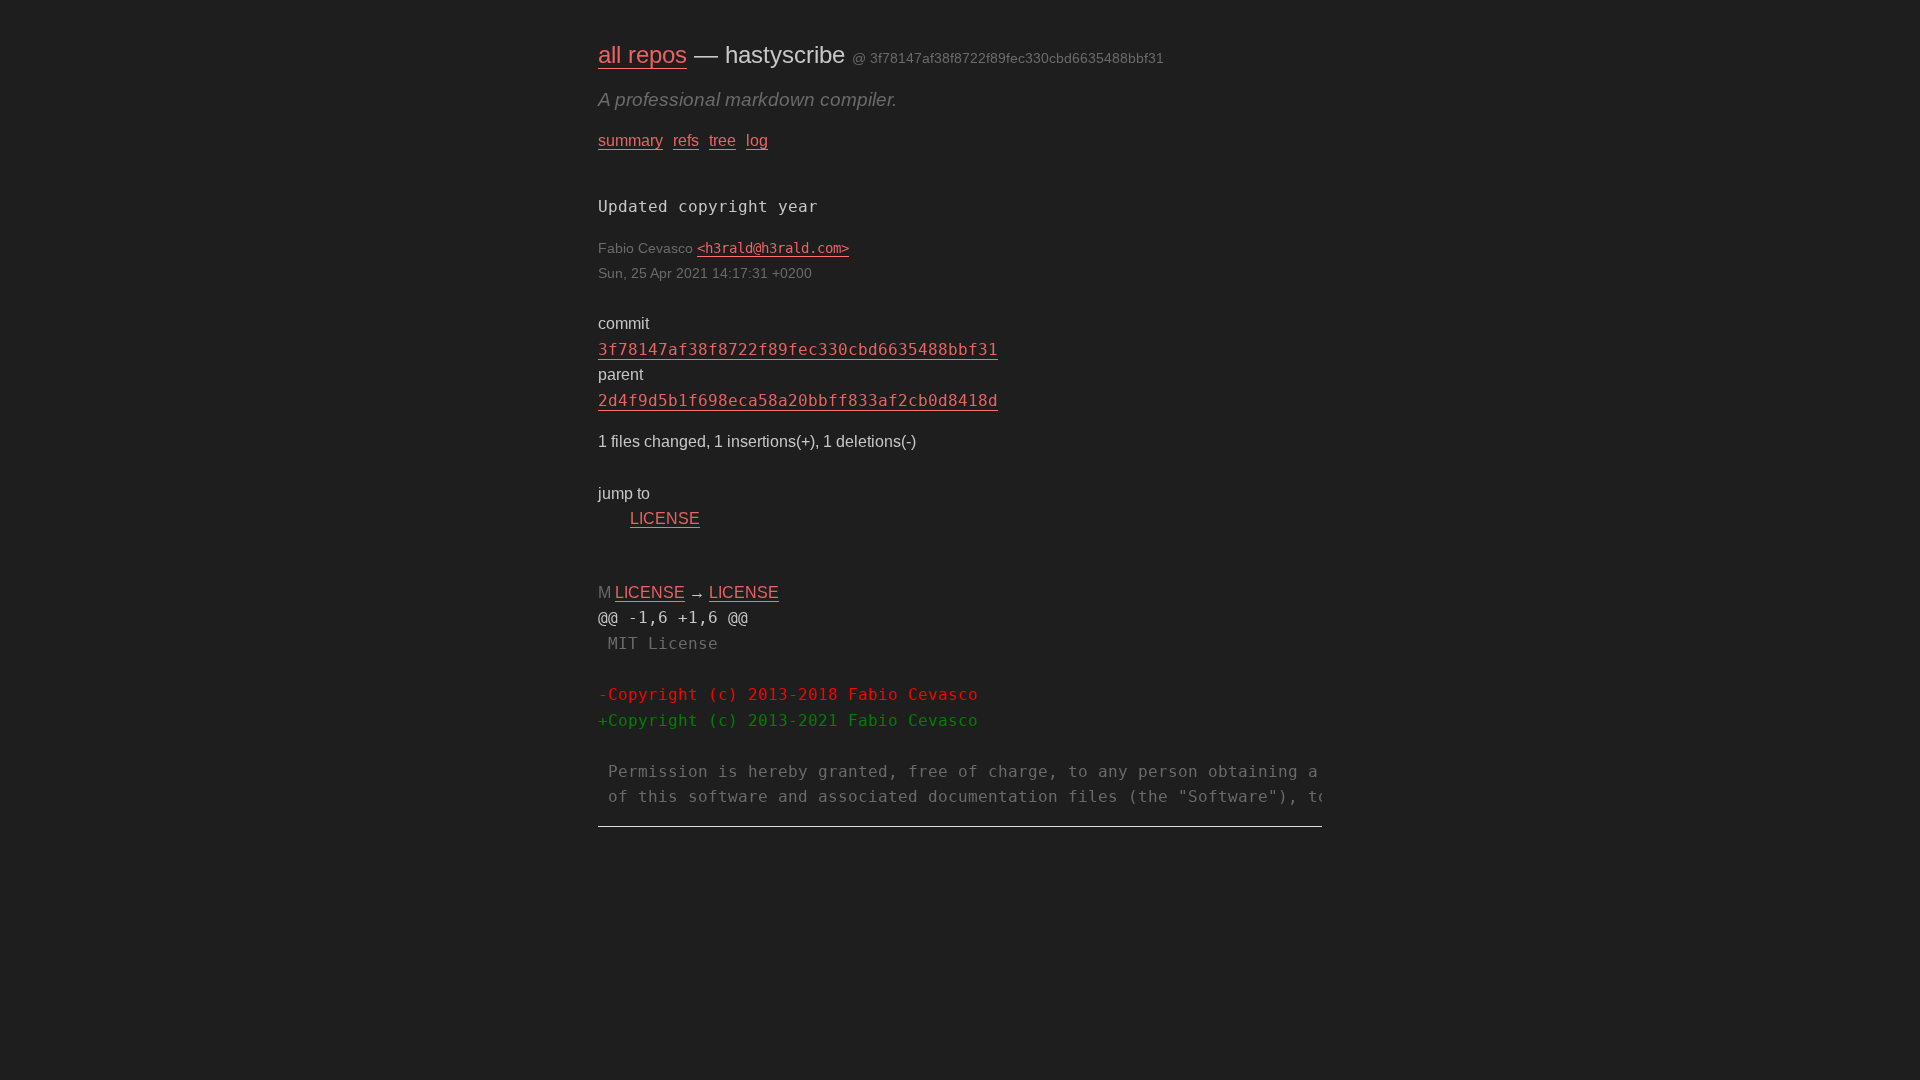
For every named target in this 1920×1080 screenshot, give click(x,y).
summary (630, 140)
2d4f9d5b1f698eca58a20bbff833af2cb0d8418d (798, 400)
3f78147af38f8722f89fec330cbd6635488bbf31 (798, 349)
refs (686, 140)
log (757, 140)
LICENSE (665, 518)
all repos (642, 54)
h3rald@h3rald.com (773, 248)
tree (722, 140)
